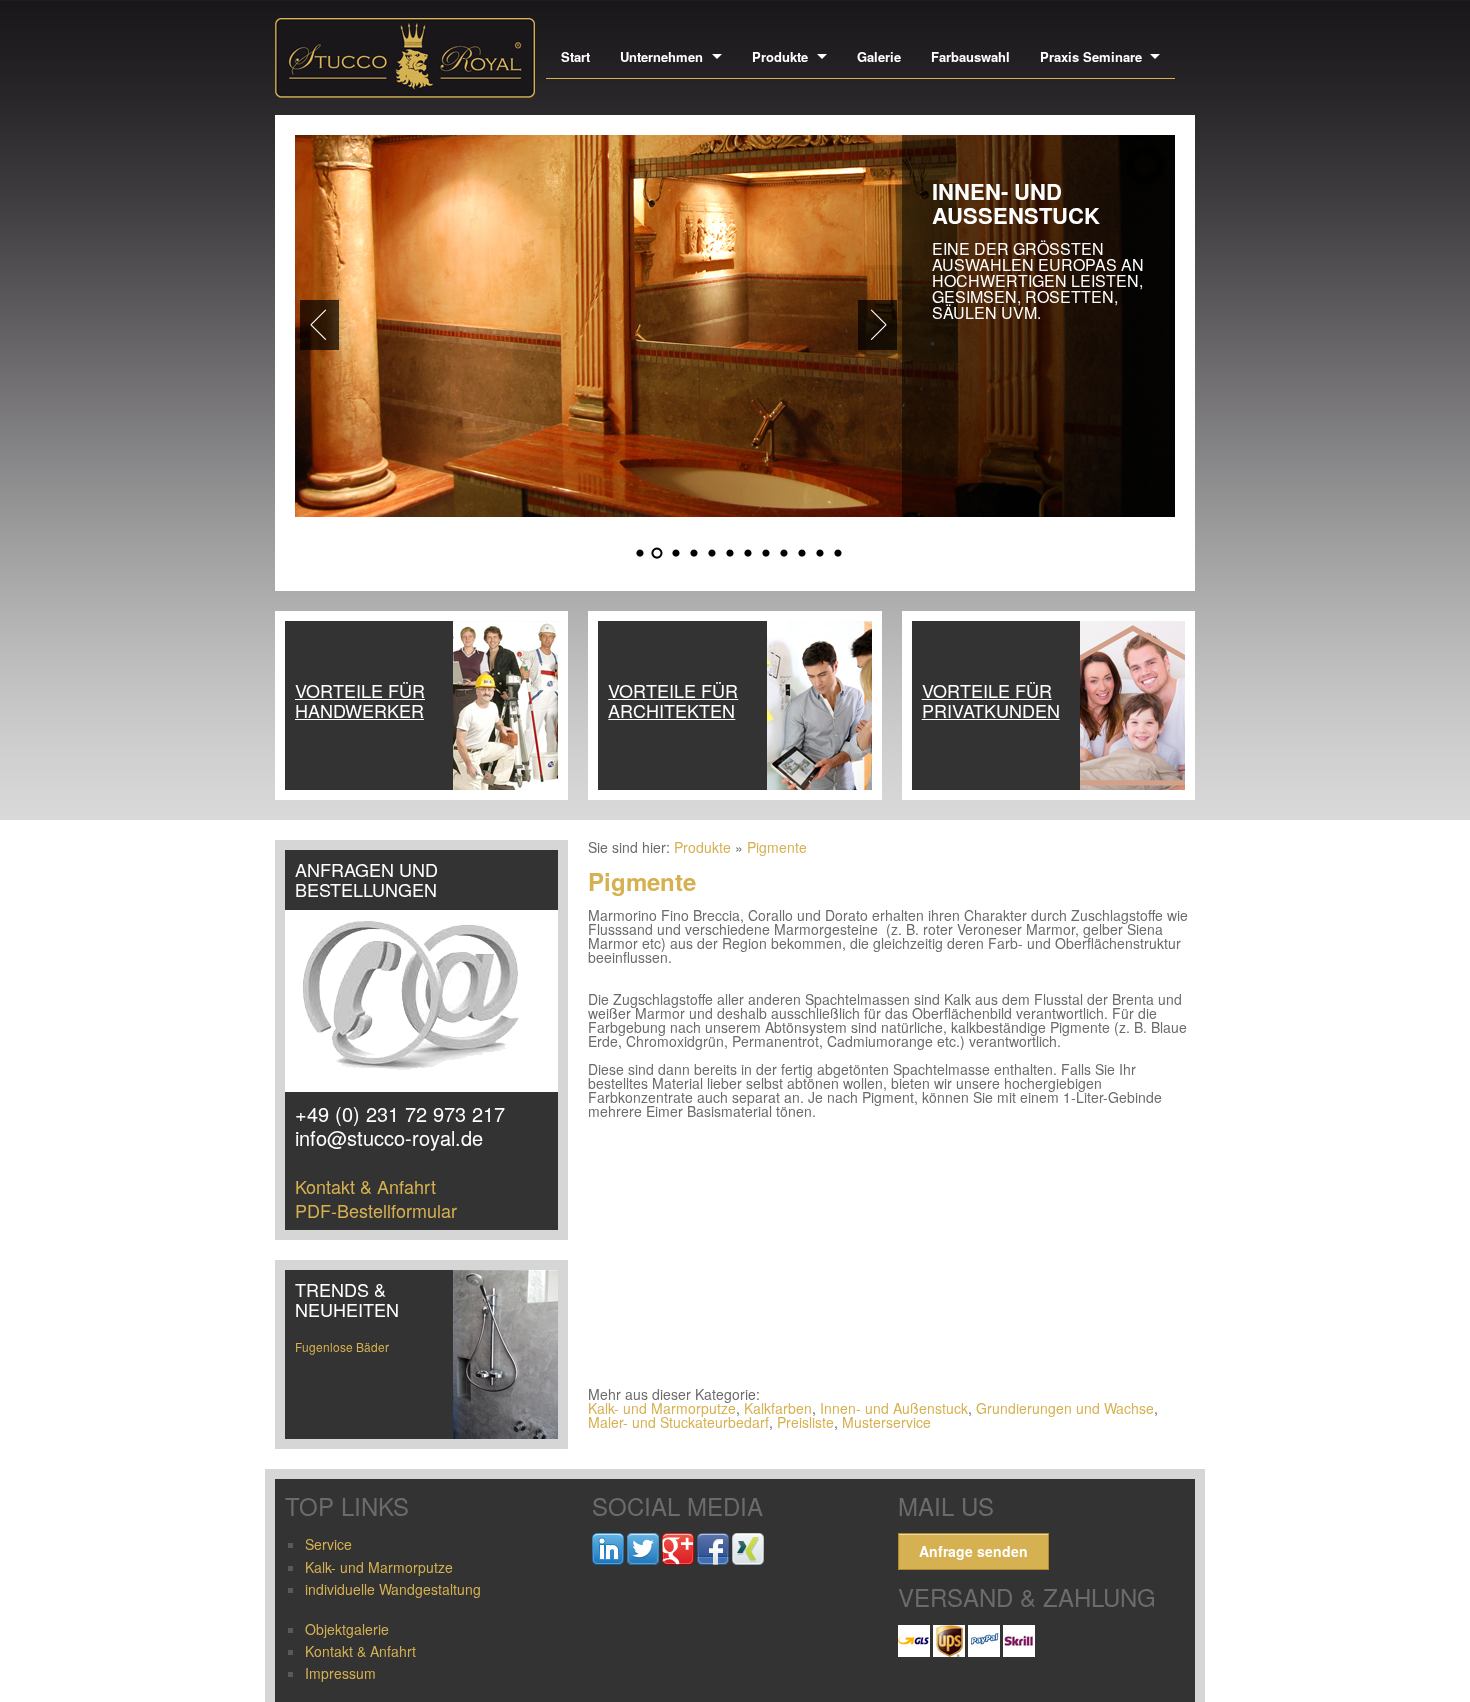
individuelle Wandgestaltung (393, 1589)
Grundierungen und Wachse (1065, 1408)
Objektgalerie (347, 1629)
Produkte (780, 56)
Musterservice (886, 1422)
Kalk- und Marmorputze (662, 1408)
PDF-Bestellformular (376, 1210)
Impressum (340, 1673)
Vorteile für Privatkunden (991, 700)
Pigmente (777, 847)
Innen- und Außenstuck (894, 1408)
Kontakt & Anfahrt (365, 1186)
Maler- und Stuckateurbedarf (678, 1422)
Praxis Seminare (1091, 56)
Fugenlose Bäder (342, 1346)
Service (328, 1544)
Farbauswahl (970, 56)
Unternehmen (661, 56)
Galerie (879, 56)
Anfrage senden (973, 1551)
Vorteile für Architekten (673, 700)
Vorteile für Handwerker (360, 700)
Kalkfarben (778, 1408)
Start (575, 56)
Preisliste (805, 1422)
